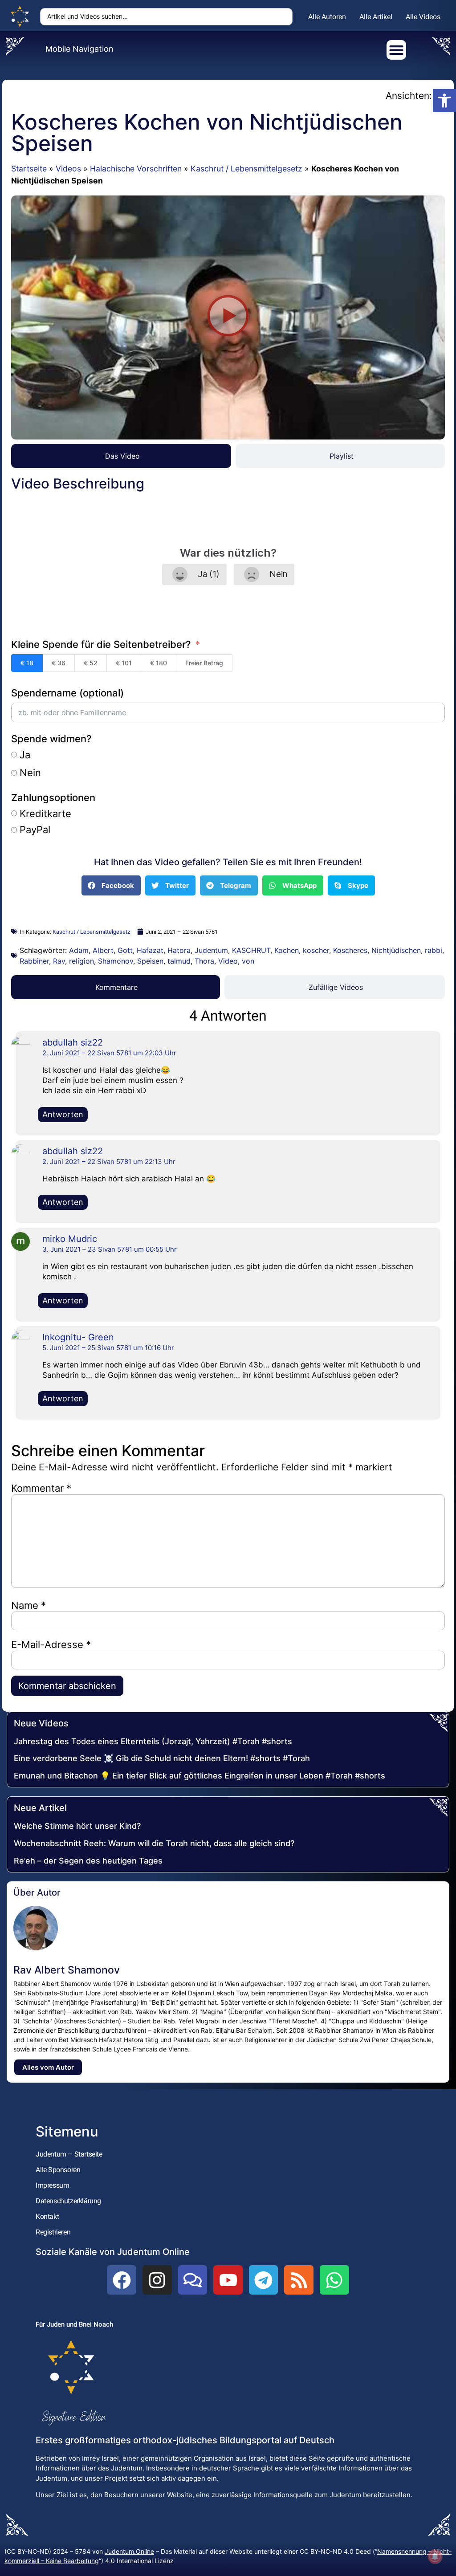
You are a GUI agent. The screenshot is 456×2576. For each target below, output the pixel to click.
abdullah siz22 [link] (73, 1042)
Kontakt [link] (47, 2216)
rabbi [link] (434, 950)
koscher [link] (316, 950)
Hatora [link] (179, 950)
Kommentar (41, 1488)
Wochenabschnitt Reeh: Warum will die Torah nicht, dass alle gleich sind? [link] (154, 1843)
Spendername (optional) (67, 693)
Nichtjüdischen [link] (396, 950)
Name (28, 1605)
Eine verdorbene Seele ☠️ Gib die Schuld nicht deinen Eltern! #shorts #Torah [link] (162, 1758)
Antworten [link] (63, 1114)
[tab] (121, 456)
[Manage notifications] (435, 2556)
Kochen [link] (287, 950)
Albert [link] (103, 950)
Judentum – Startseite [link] (69, 2154)
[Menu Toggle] (396, 50)
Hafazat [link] (150, 950)
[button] (228, 318)
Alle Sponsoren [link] (58, 2170)
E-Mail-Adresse (51, 1644)
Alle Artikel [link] (376, 17)
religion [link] (81, 961)
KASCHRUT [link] (251, 950)
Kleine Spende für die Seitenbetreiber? (101, 644)
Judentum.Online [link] (129, 2551)
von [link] (248, 961)
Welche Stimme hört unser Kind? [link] (77, 1826)
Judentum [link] (211, 950)
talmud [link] (179, 961)
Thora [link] (204, 961)
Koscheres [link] (350, 950)
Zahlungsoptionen (53, 798)
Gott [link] (125, 950)
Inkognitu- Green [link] (78, 1337)
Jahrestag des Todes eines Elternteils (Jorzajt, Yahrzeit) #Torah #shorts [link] (153, 1741)
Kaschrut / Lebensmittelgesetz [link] (246, 169)
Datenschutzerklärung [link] (68, 2201)
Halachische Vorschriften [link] (136, 169)
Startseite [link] (29, 169)
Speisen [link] (150, 961)
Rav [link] (59, 961)
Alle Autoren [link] (327, 17)
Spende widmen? (51, 739)
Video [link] (228, 961)
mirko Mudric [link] (70, 1239)
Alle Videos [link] (423, 17)
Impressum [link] (52, 2185)
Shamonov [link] (116, 961)
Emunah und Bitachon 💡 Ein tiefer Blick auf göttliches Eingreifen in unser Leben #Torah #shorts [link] (199, 1776)
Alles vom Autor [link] (48, 2067)
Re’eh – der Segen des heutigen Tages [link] (88, 1861)
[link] (444, 101)
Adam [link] (79, 950)
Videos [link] (68, 169)
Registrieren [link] (53, 2232)
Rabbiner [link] (34, 961)
